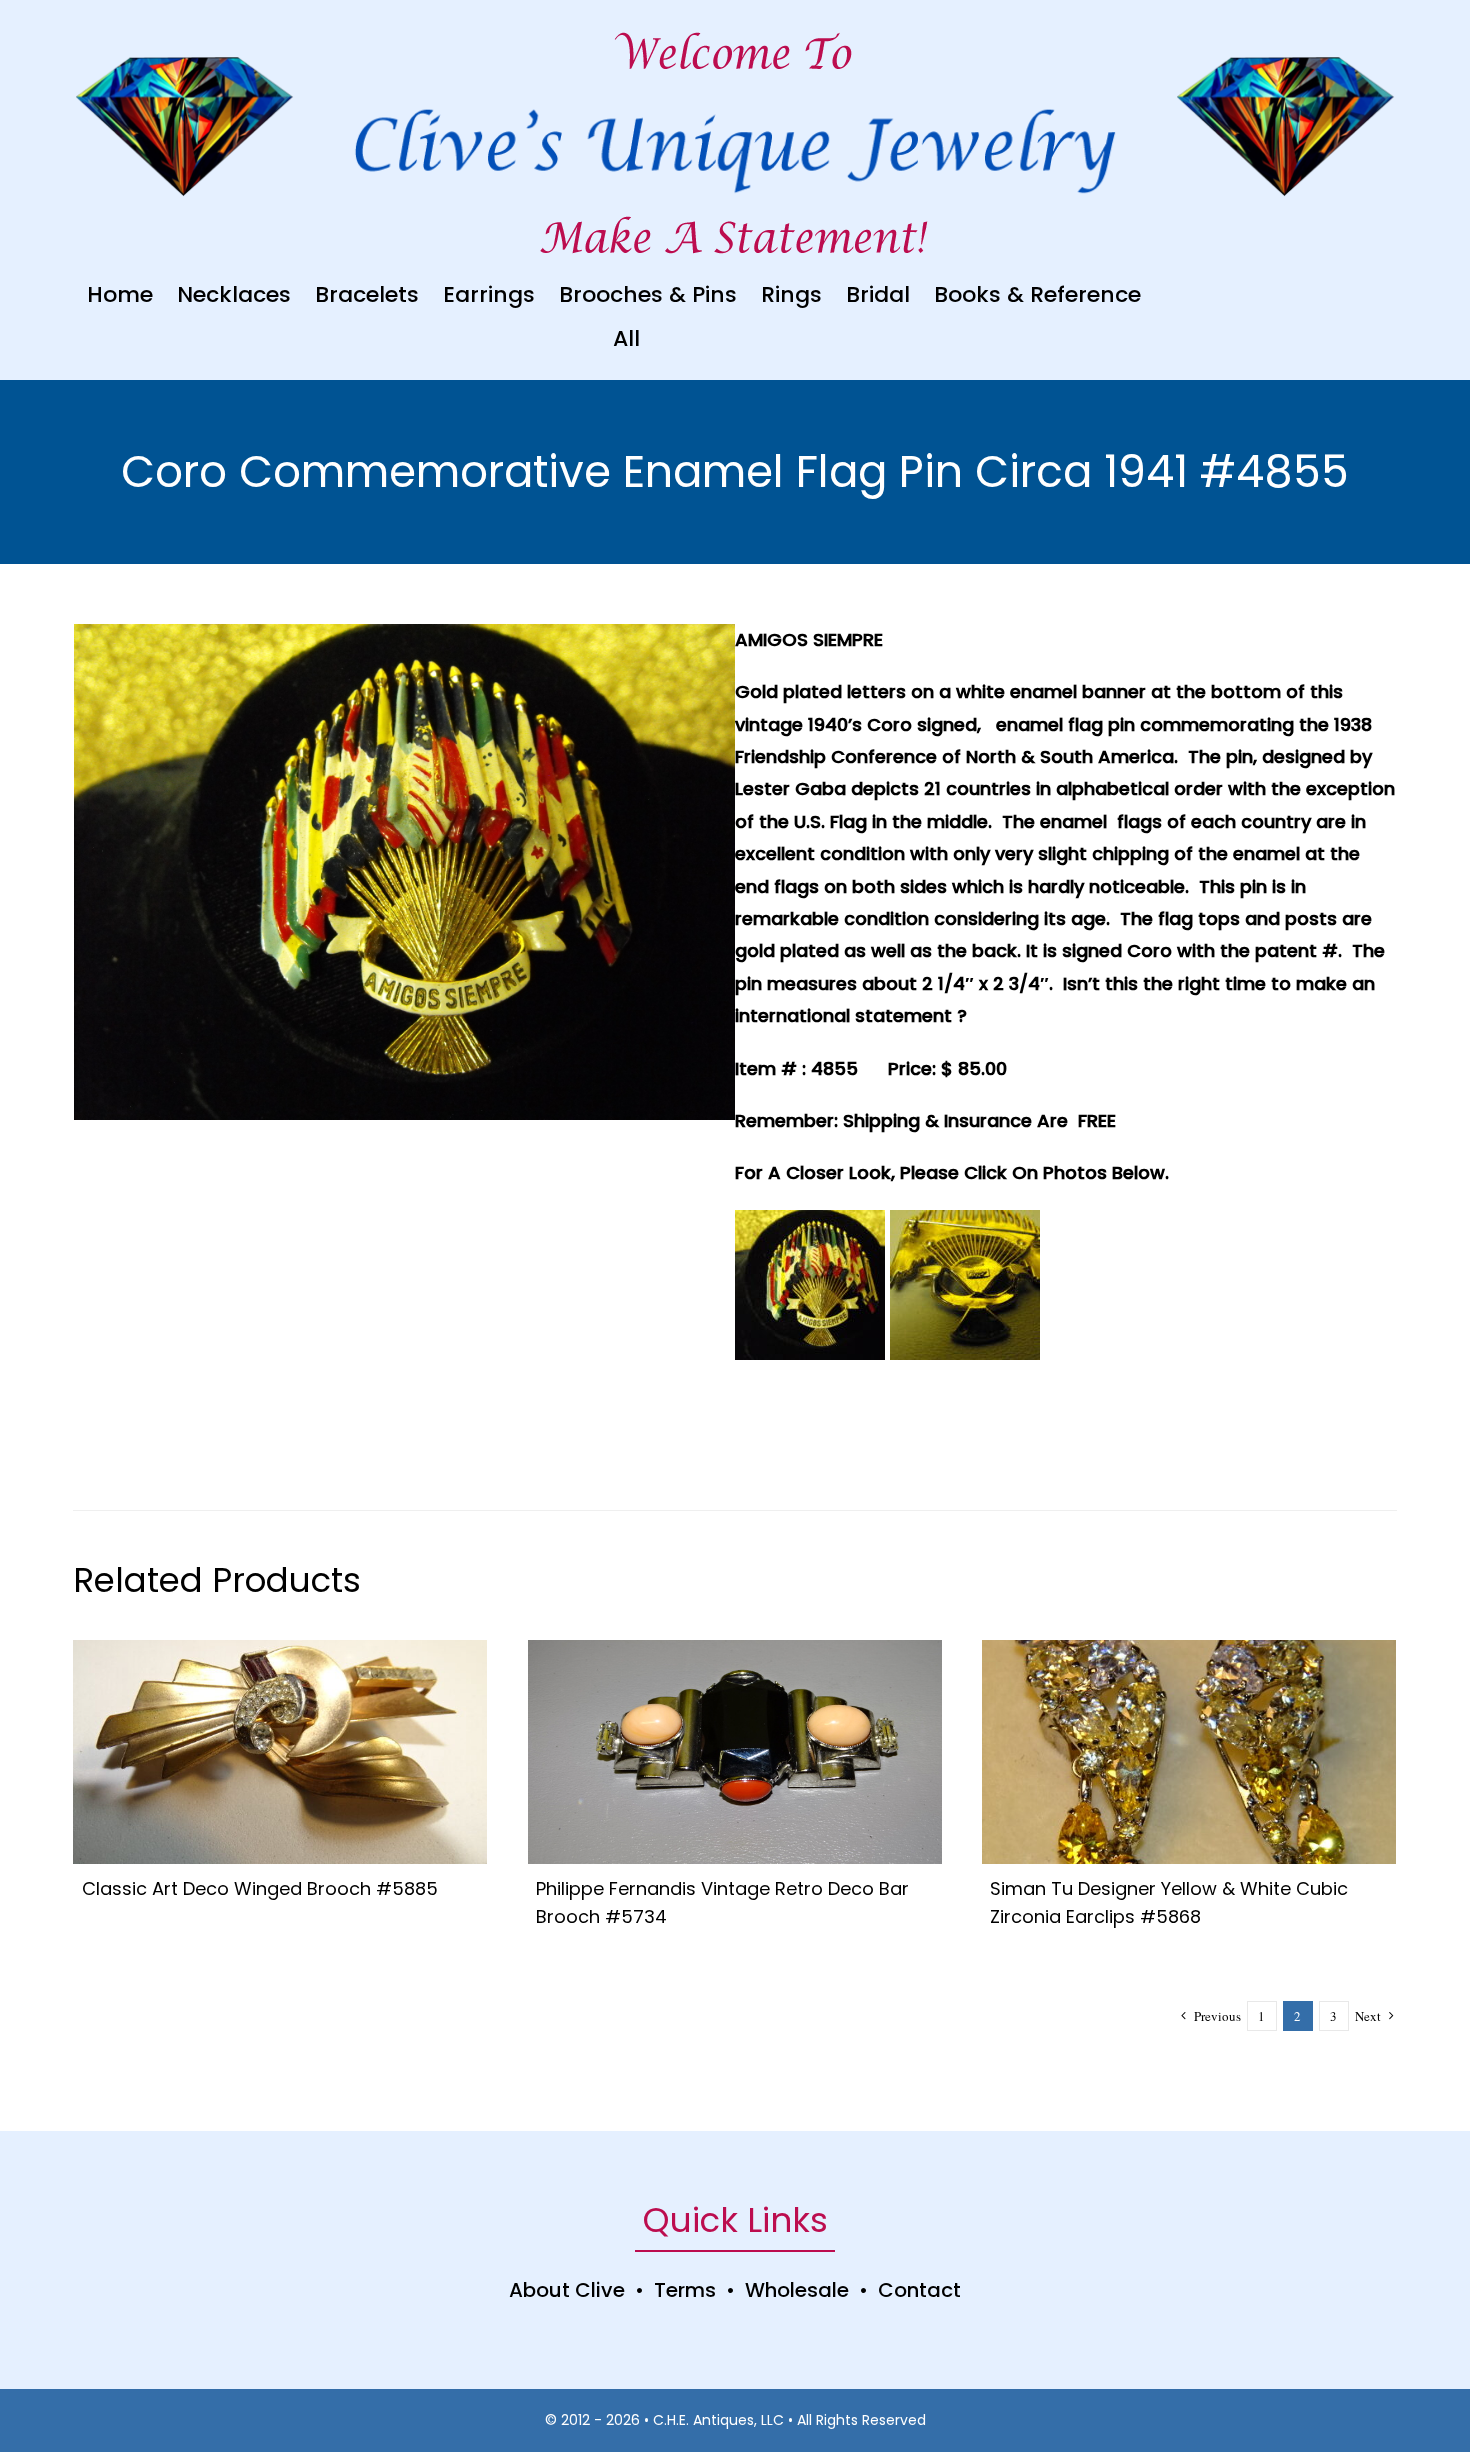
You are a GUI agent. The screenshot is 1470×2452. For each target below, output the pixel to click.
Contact (919, 2290)
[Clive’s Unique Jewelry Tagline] (735, 213)
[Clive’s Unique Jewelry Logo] (735, 97)
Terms (685, 2290)
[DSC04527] (1189, 1649)
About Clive (567, 2290)
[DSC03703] (735, 1649)
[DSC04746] (280, 1649)
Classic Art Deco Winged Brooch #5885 (260, 1888)
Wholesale (797, 2290)
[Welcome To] (735, 29)
